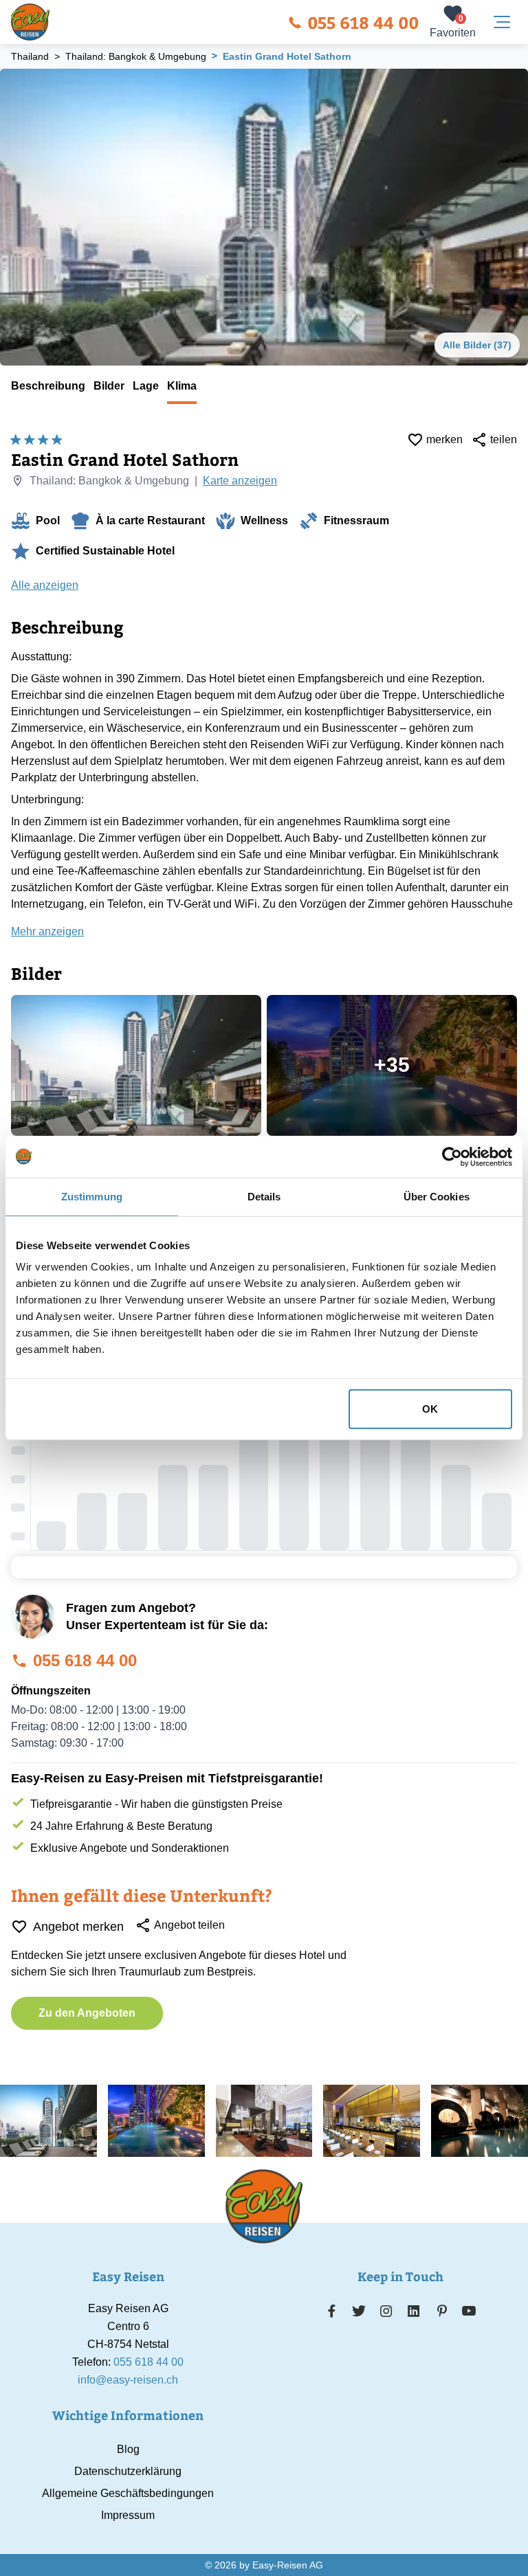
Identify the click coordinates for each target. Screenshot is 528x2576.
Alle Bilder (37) (477, 345)
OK (430, 1409)
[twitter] (359, 2311)
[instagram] (386, 2311)
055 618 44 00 (363, 22)
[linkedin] (414, 2311)
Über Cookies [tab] (437, 1196)
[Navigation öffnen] (502, 22)
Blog (128, 2449)
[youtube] (469, 2311)
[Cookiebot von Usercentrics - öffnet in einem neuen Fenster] (452, 1156)
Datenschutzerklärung (128, 2471)
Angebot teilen (189, 1925)
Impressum (128, 2515)
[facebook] (332, 2311)
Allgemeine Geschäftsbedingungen (128, 2493)
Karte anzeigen (240, 481)
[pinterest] (442, 2311)
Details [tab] (264, 1196)
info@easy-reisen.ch (128, 2380)
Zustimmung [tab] (92, 1196)
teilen (504, 439)
